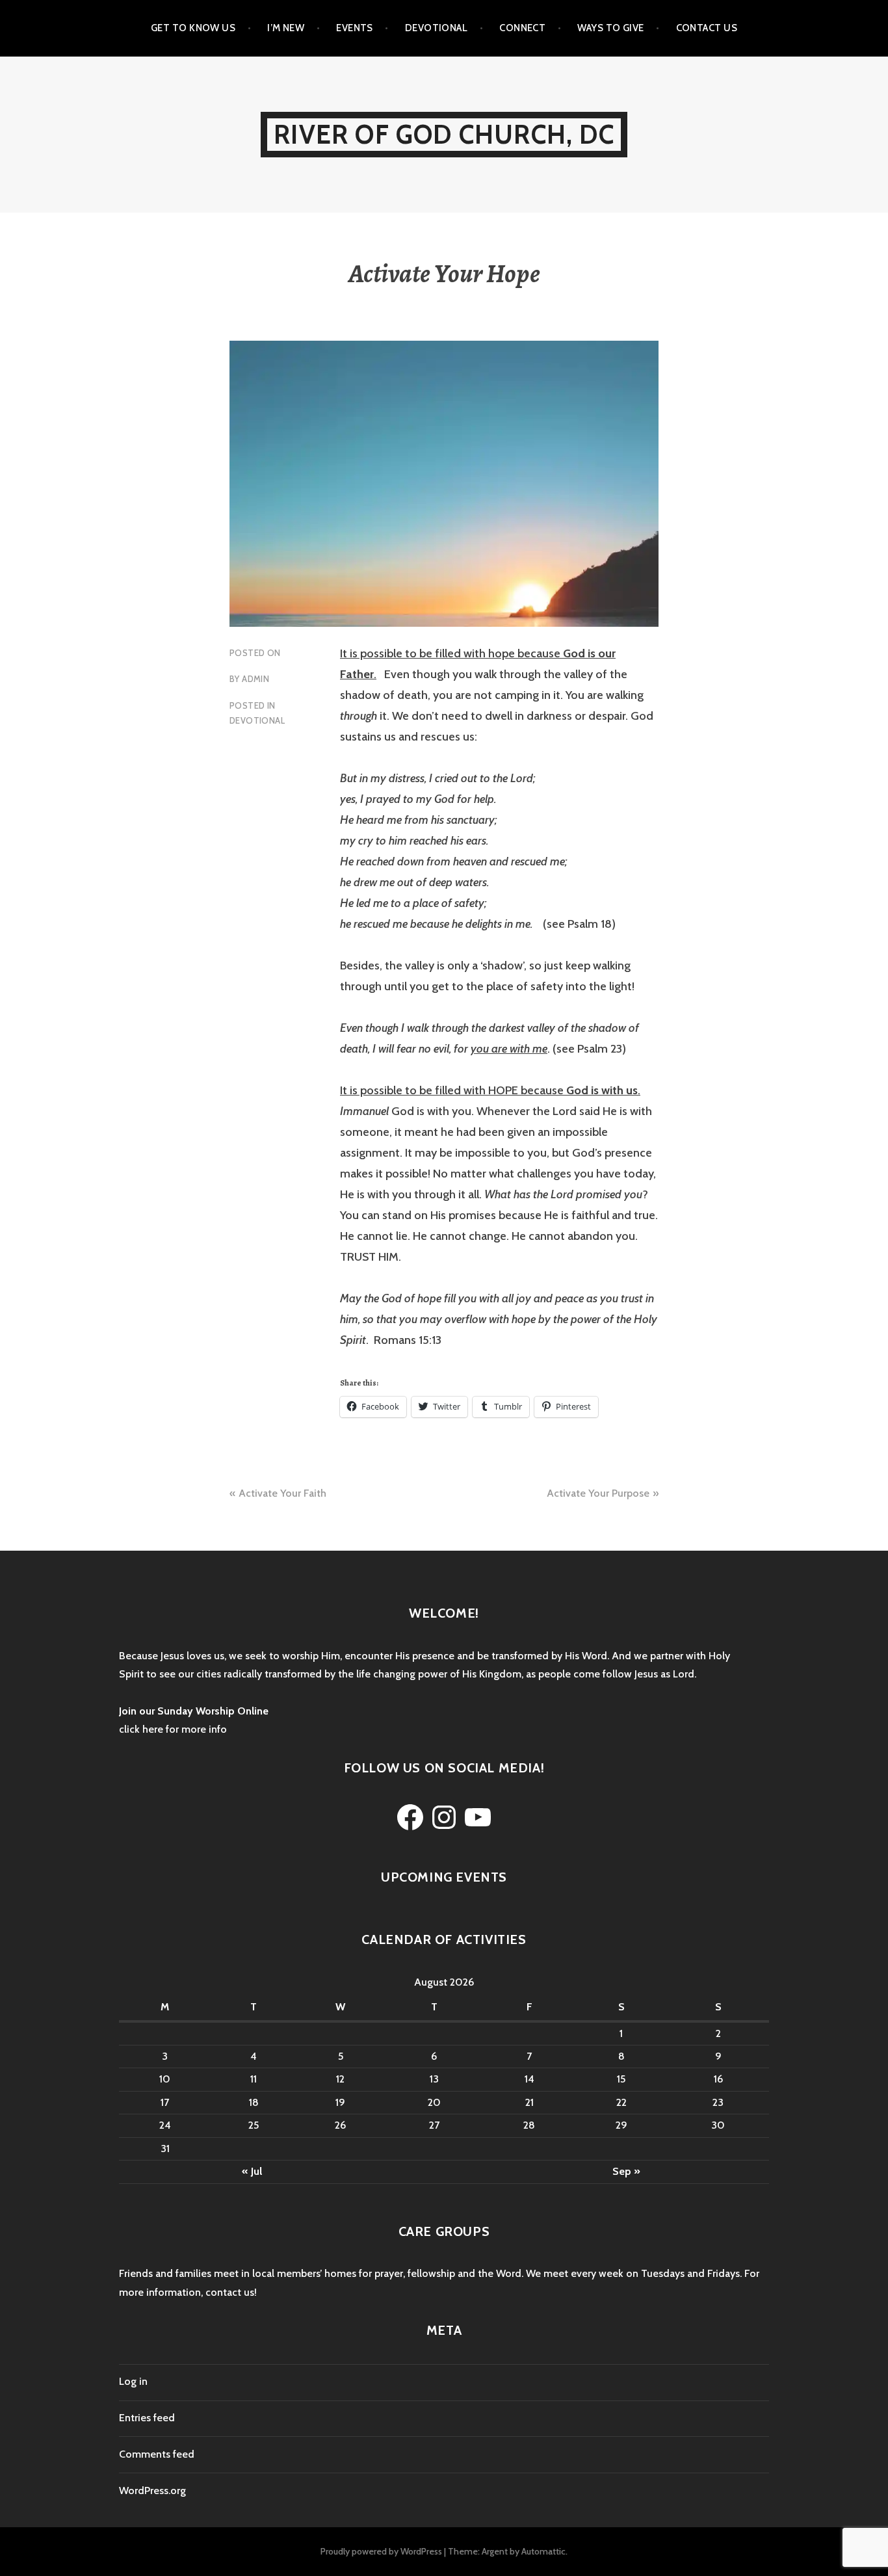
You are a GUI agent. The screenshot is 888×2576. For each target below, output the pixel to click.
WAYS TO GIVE (610, 28)
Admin (255, 679)
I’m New (286, 28)
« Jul (252, 2171)
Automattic (543, 2551)
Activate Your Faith (282, 1493)
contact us (230, 2292)
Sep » (626, 2171)
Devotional (437, 28)
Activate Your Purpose (598, 1493)
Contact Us (707, 28)
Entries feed (147, 2418)
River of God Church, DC (444, 134)
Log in (133, 2381)
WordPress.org (152, 2491)
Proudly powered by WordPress (381, 2551)
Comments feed (157, 2454)
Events (355, 28)
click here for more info (173, 1729)
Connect (522, 28)
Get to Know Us (193, 28)
